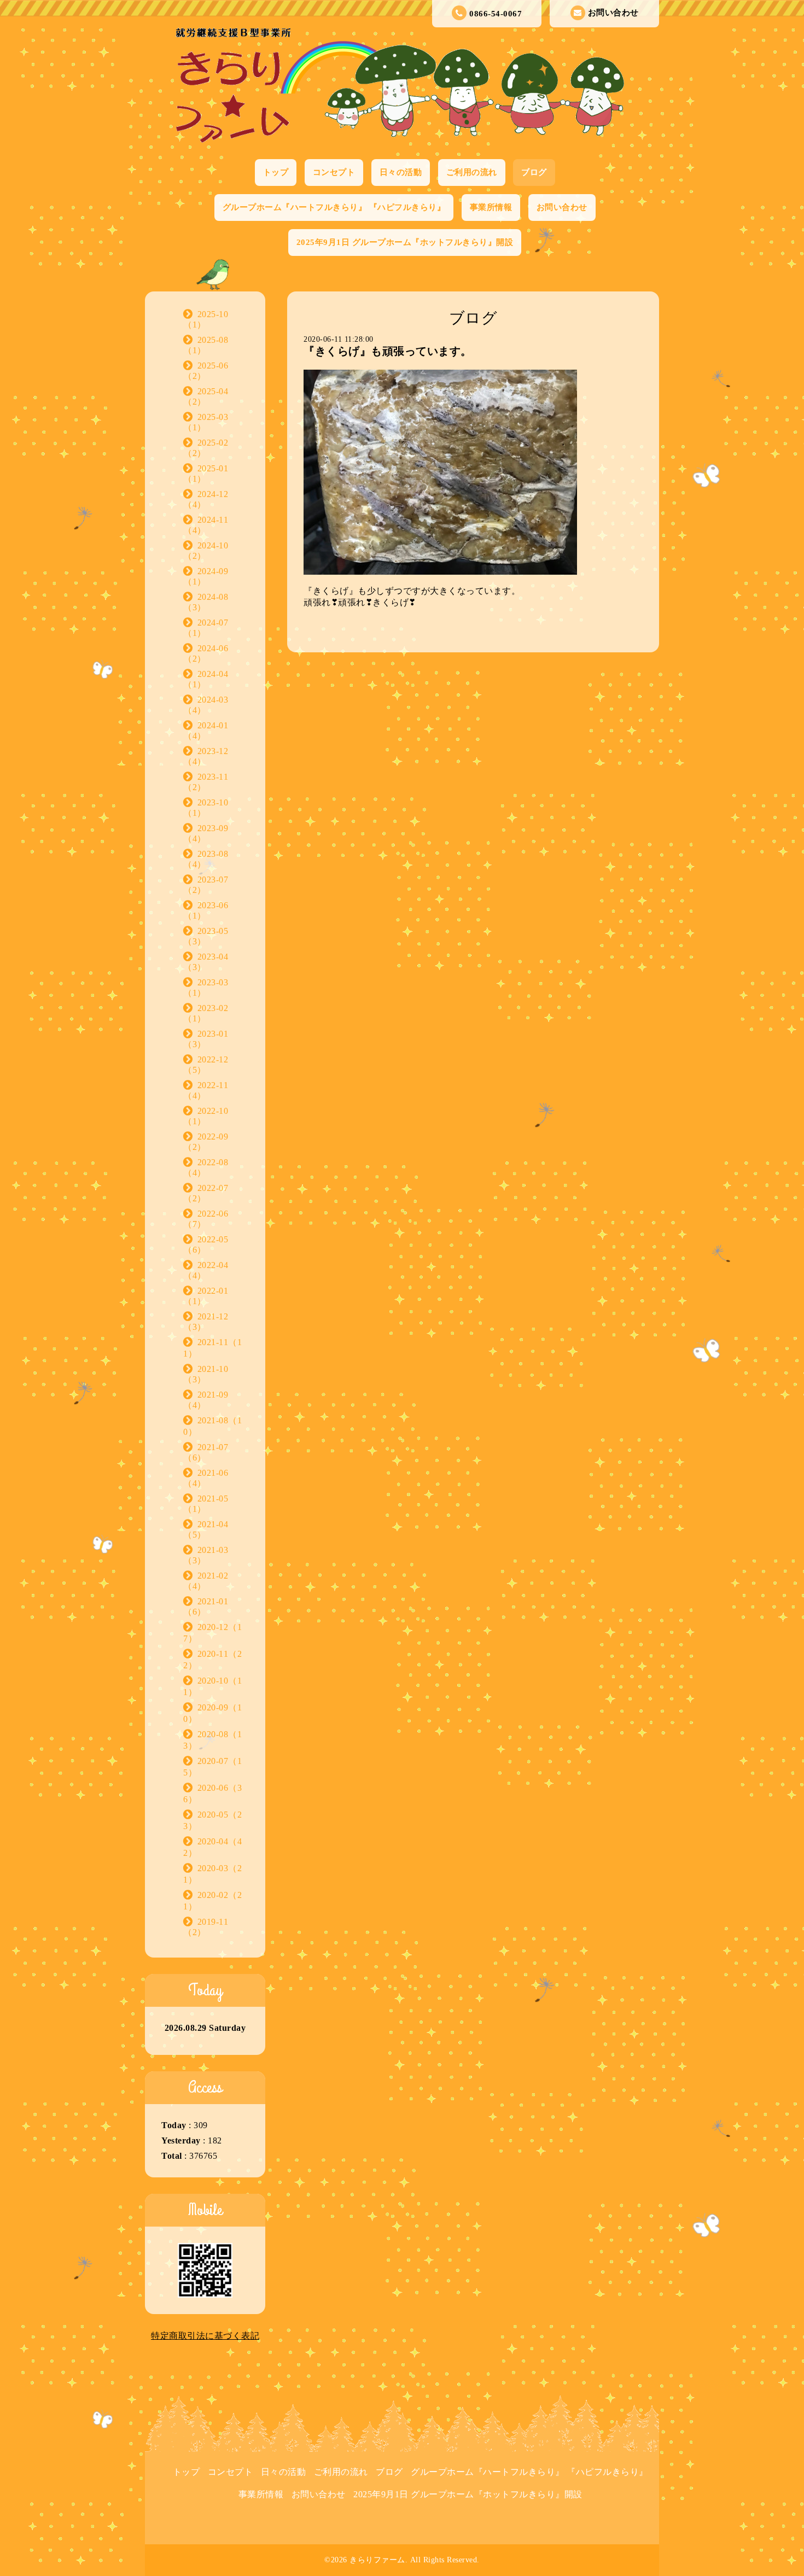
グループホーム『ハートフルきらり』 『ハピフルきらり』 (334, 207)
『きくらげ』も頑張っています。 (388, 351)
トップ (276, 172)
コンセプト (334, 172)
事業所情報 (491, 207)
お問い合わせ (613, 13)
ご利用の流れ (472, 172)
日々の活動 (401, 172)
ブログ (534, 172)
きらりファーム (377, 2560)
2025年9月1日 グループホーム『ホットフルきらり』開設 (405, 242)
